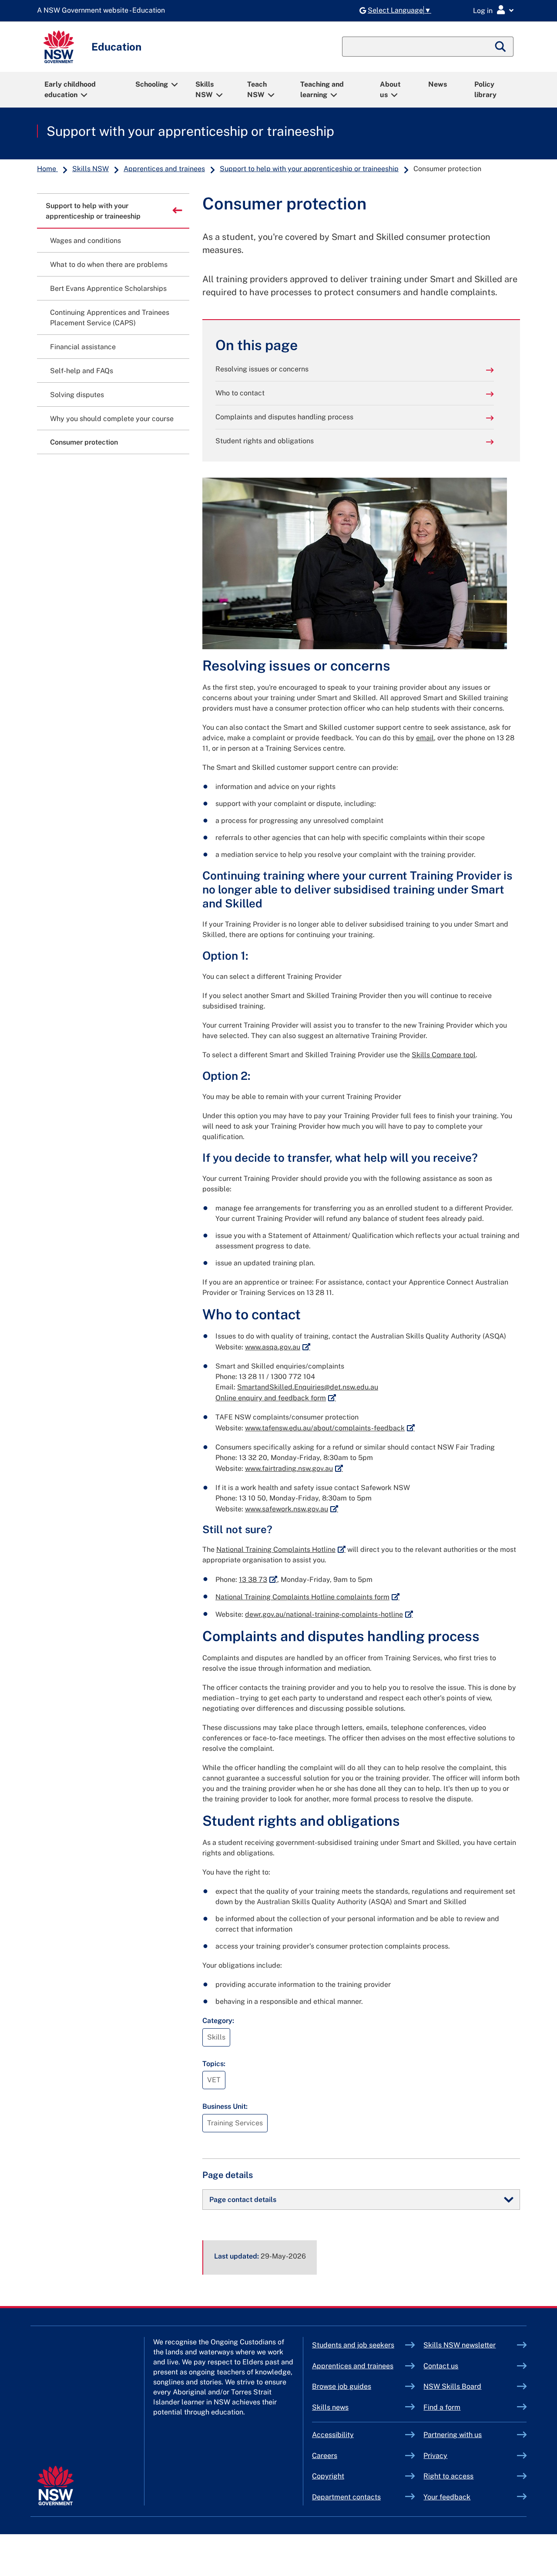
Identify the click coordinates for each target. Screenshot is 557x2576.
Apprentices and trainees (164, 169)
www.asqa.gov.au (278, 1347)
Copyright (328, 2476)
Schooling (152, 84)
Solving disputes (77, 395)
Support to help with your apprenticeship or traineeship (309, 169)
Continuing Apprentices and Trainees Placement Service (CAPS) (110, 318)
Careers (325, 2456)
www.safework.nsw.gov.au (292, 1509)
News (438, 84)
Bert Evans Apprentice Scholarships (108, 288)
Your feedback (447, 2497)
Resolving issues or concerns (262, 369)
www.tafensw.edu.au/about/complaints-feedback (330, 1428)
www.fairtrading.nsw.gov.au (294, 1468)
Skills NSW (205, 89)
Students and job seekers (353, 2345)
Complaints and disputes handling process (284, 417)
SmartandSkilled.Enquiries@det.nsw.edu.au (308, 1387)
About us (390, 89)
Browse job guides (342, 2386)
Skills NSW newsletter (470, 2345)
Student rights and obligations (265, 441)
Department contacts (346, 2497)
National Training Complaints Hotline (281, 1549)
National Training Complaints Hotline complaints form (307, 1597)
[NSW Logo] (59, 47)
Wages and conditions (86, 241)
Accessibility (333, 2435)
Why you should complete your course (112, 419)
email (425, 738)
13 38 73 (258, 1580)
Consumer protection (84, 442)
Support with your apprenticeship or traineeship (190, 131)
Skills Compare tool (444, 1055)
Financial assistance (83, 347)
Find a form (442, 2407)
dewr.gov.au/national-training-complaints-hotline (329, 1614)
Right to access (448, 2476)
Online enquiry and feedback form (276, 1398)
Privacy (435, 2456)
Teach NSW (257, 89)
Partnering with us (453, 2435)
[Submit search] (501, 47)
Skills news (330, 2407)
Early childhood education (70, 89)
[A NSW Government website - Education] (103, 11)
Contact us (441, 2366)
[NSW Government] (55, 2486)
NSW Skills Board (452, 2386)
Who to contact (240, 393)
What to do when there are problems (109, 265)
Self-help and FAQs (82, 371)
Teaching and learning (322, 89)
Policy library (485, 89)
